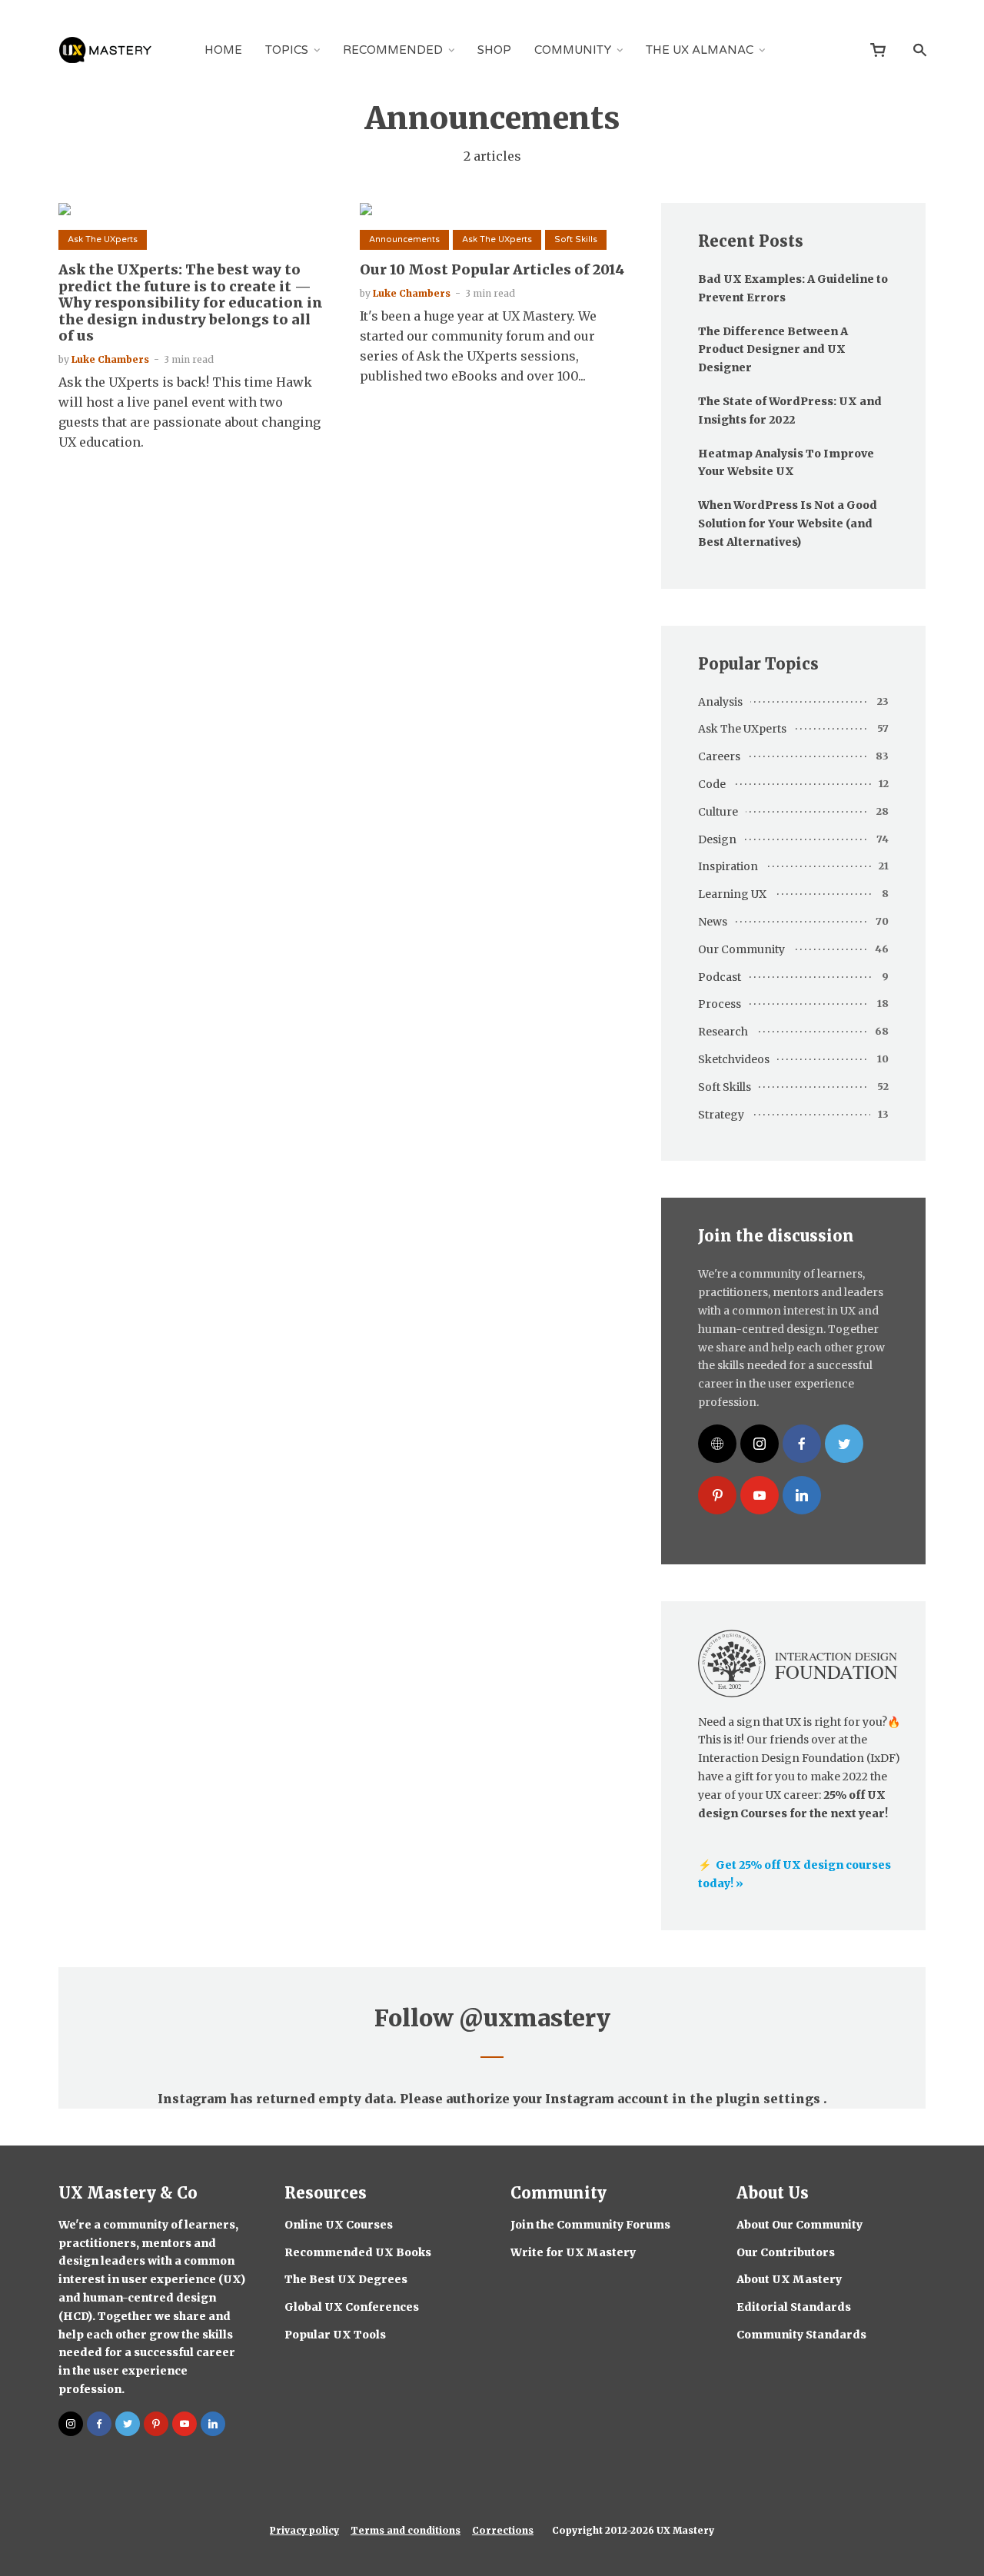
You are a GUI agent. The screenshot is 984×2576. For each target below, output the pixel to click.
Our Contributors (786, 2252)
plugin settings (770, 2099)
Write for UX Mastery (573, 2252)
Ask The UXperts (103, 239)
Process (720, 1004)
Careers (719, 756)
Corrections (503, 2530)
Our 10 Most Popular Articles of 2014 (492, 270)
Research (723, 1032)
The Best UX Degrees (346, 2279)
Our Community (741, 949)
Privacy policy (304, 2530)
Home (223, 50)
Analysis (720, 702)
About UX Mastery (789, 2279)
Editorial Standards (794, 2307)
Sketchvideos (734, 1059)
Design (717, 839)
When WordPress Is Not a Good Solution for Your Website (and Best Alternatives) (788, 524)
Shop (494, 50)
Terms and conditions (406, 2530)
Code (712, 784)
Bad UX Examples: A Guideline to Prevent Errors (793, 288)
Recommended (393, 50)
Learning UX (732, 894)
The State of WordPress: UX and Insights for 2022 (790, 410)
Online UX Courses (339, 2225)
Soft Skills (576, 239)
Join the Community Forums (590, 2225)
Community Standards (801, 2335)
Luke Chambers (110, 359)
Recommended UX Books (358, 2252)
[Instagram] (760, 1444)
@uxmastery (535, 2018)
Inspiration (728, 866)
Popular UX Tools (335, 2335)
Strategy (721, 1115)
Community (573, 50)
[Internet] (717, 1444)
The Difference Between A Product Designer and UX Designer (773, 350)
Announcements (404, 239)
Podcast (720, 977)
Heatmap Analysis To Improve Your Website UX (786, 463)
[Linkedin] (802, 1495)
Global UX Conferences (352, 2307)
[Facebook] (802, 1444)
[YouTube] (760, 1495)
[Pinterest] (717, 1495)
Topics (287, 50)
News (713, 922)
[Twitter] (844, 1444)
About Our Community (799, 2225)
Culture (718, 812)
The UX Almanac (700, 50)
